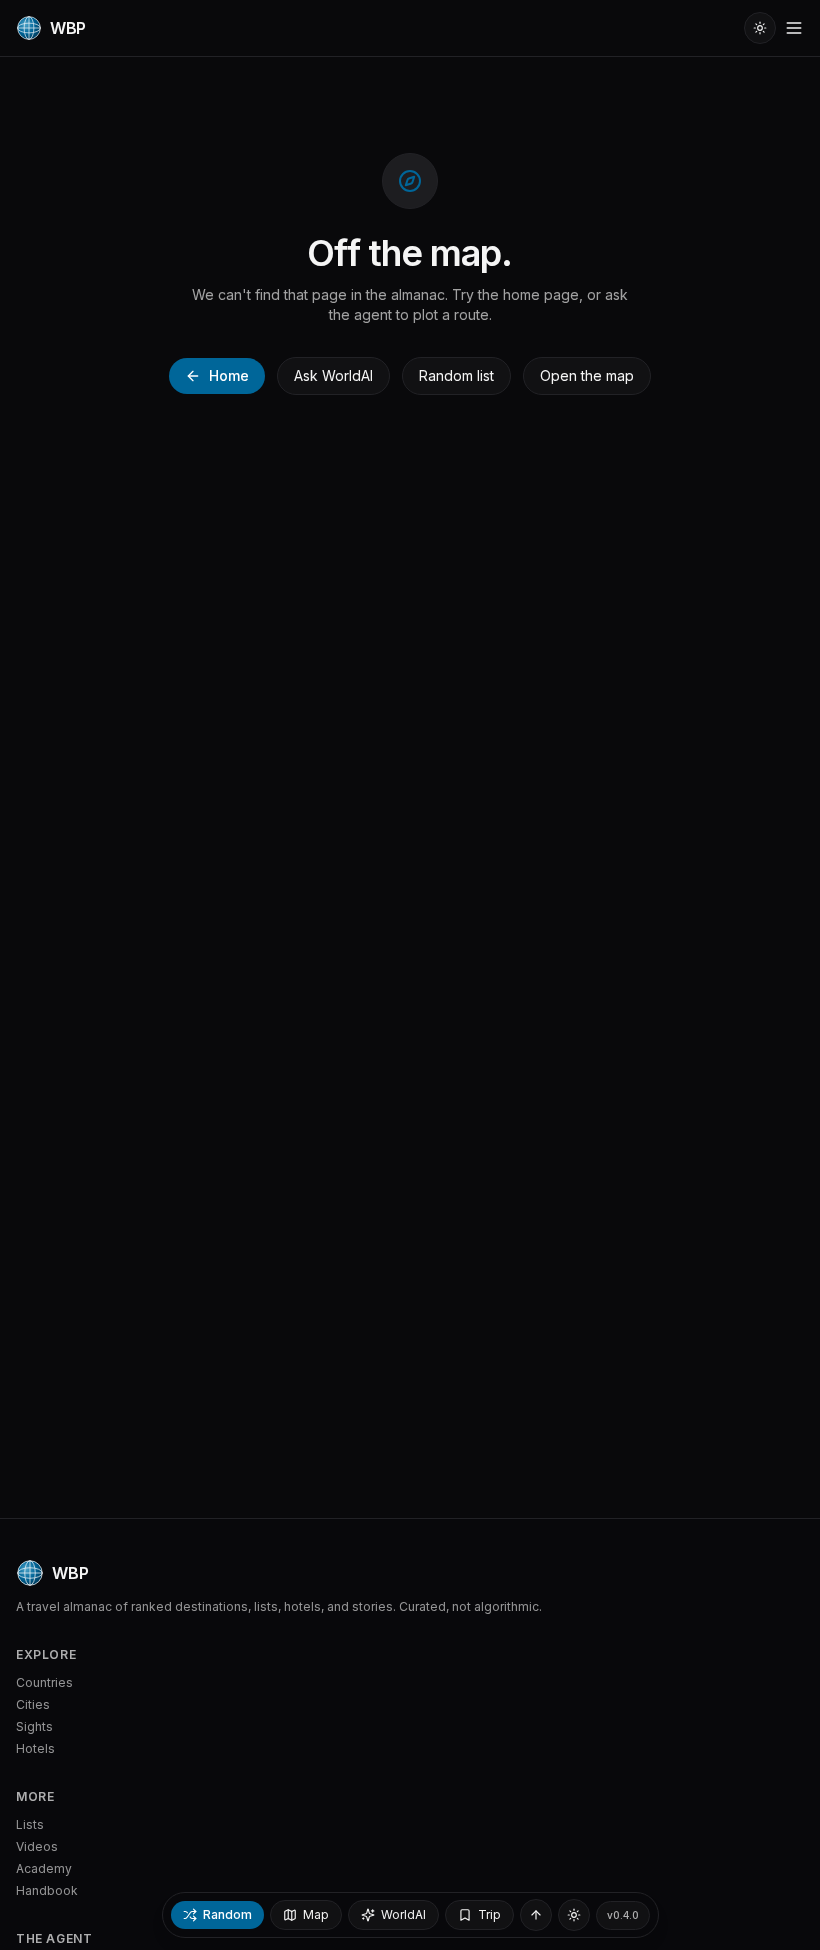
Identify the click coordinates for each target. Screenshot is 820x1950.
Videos (37, 1846)
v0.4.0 (623, 1915)
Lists (30, 1824)
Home (229, 375)
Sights (34, 1726)
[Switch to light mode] (760, 28)
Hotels (35, 1748)
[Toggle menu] (794, 28)
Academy (44, 1868)
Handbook (47, 1890)
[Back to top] (536, 1915)
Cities (33, 1704)
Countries (44, 1682)
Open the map (587, 375)
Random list (456, 375)
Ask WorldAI (333, 375)
